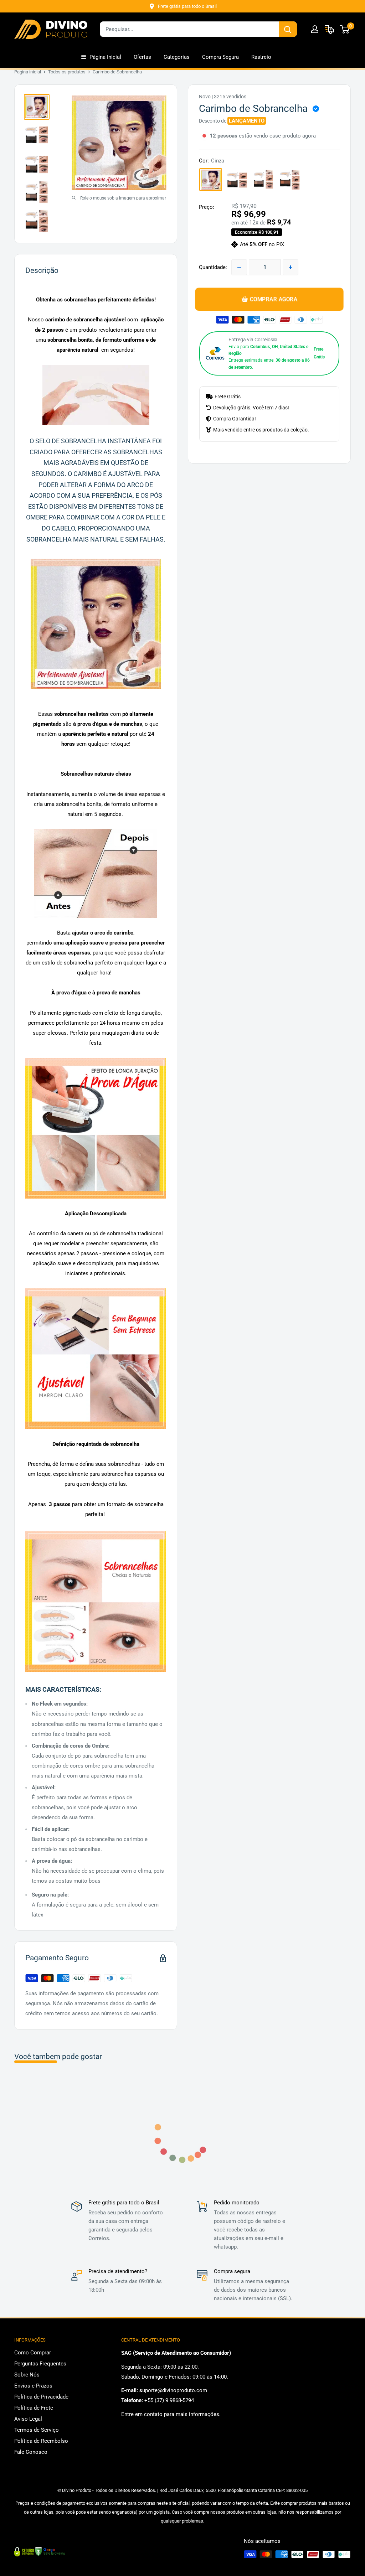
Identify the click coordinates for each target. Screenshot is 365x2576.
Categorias (177, 57)
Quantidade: (213, 267)
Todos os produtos (67, 72)
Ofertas (142, 57)
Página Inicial (105, 57)
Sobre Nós (27, 2375)
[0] (345, 29)
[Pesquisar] (288, 29)
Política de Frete (34, 2408)
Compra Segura (220, 57)
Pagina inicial (28, 72)
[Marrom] (237, 180)
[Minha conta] (315, 29)
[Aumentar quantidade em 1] (291, 267)
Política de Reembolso (41, 2441)
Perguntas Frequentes (40, 2364)
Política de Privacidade (41, 2397)
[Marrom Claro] (263, 180)
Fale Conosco (31, 2452)
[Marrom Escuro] (290, 180)
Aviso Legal (28, 2419)
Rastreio (261, 57)
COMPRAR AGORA (273, 299)
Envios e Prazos (33, 2386)
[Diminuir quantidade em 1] (239, 267)
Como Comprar (33, 2353)
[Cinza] (211, 180)
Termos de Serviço (37, 2430)
